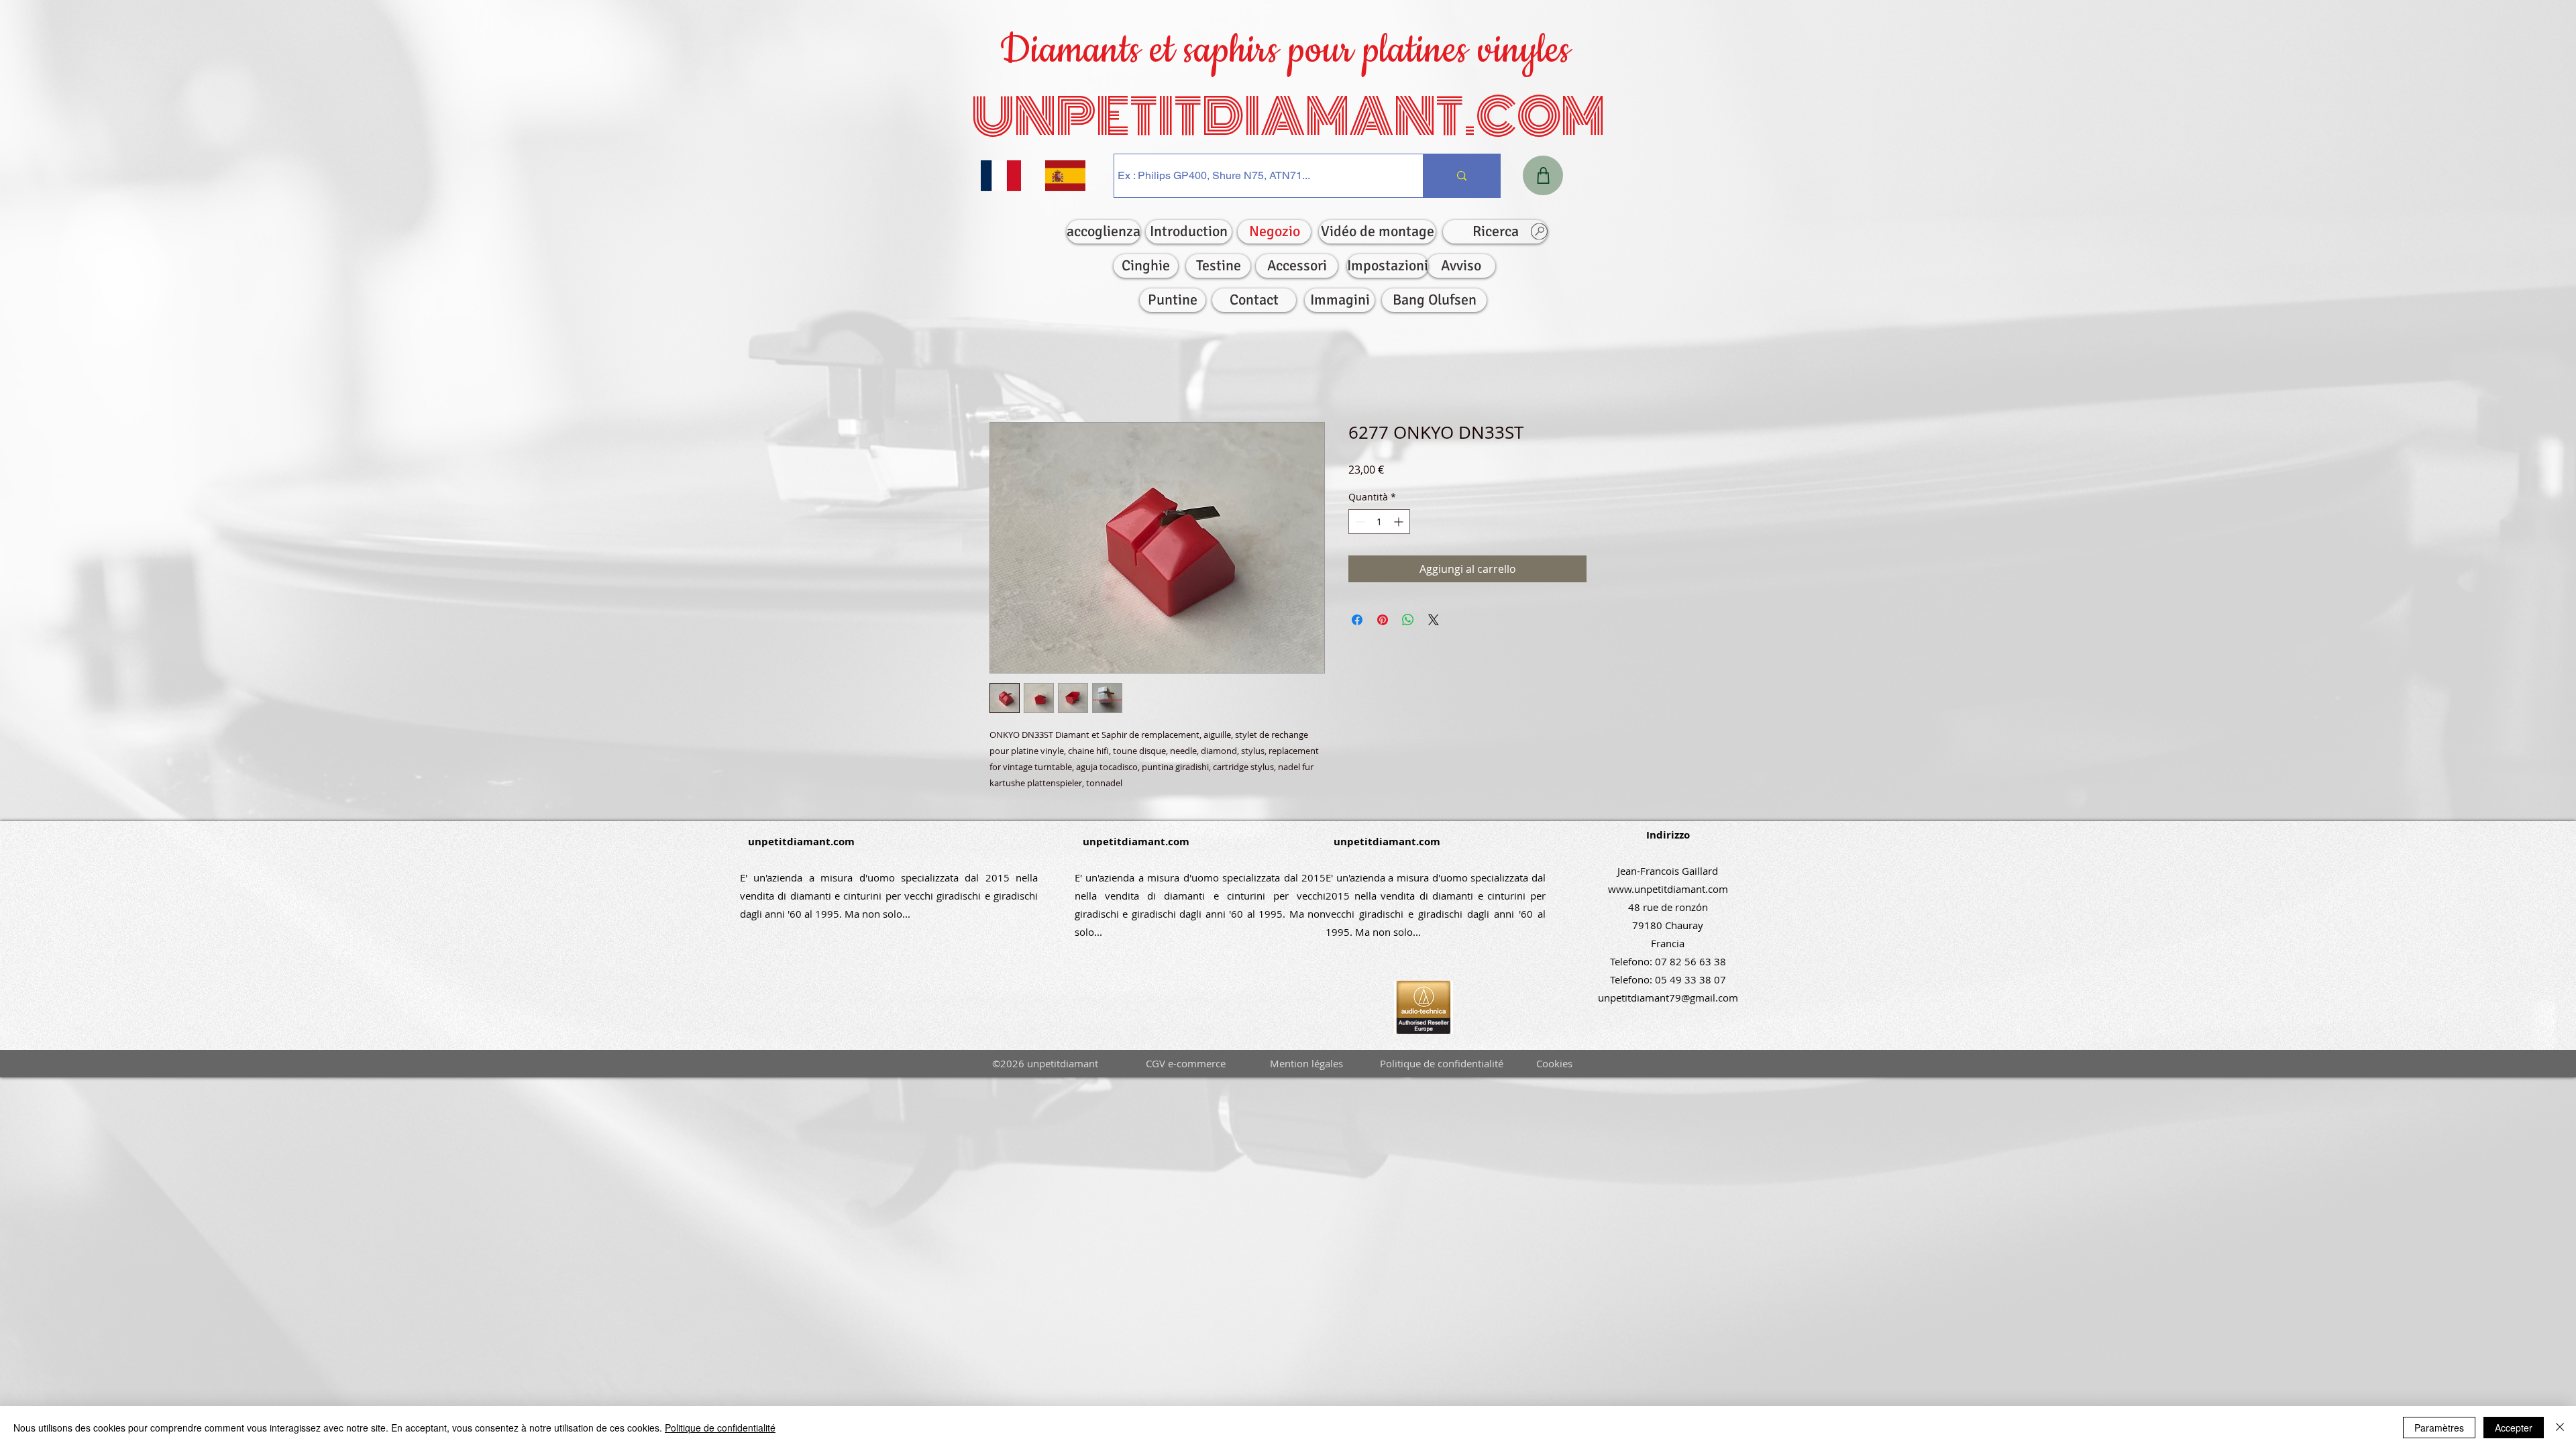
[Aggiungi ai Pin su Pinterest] (1383, 623)
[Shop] (1543, 175)
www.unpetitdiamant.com (1668, 892)
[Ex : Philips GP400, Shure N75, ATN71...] (1461, 176)
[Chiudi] (2560, 1428)
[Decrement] (1359, 524)
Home (1005, 376)
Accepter (2514, 1428)
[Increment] (1400, 524)
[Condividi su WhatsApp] (1408, 623)
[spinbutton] (1379, 524)
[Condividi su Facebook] (1357, 623)
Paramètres (2439, 1428)
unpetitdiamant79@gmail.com (1668, 1000)
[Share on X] (1434, 623)
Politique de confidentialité (720, 1428)
